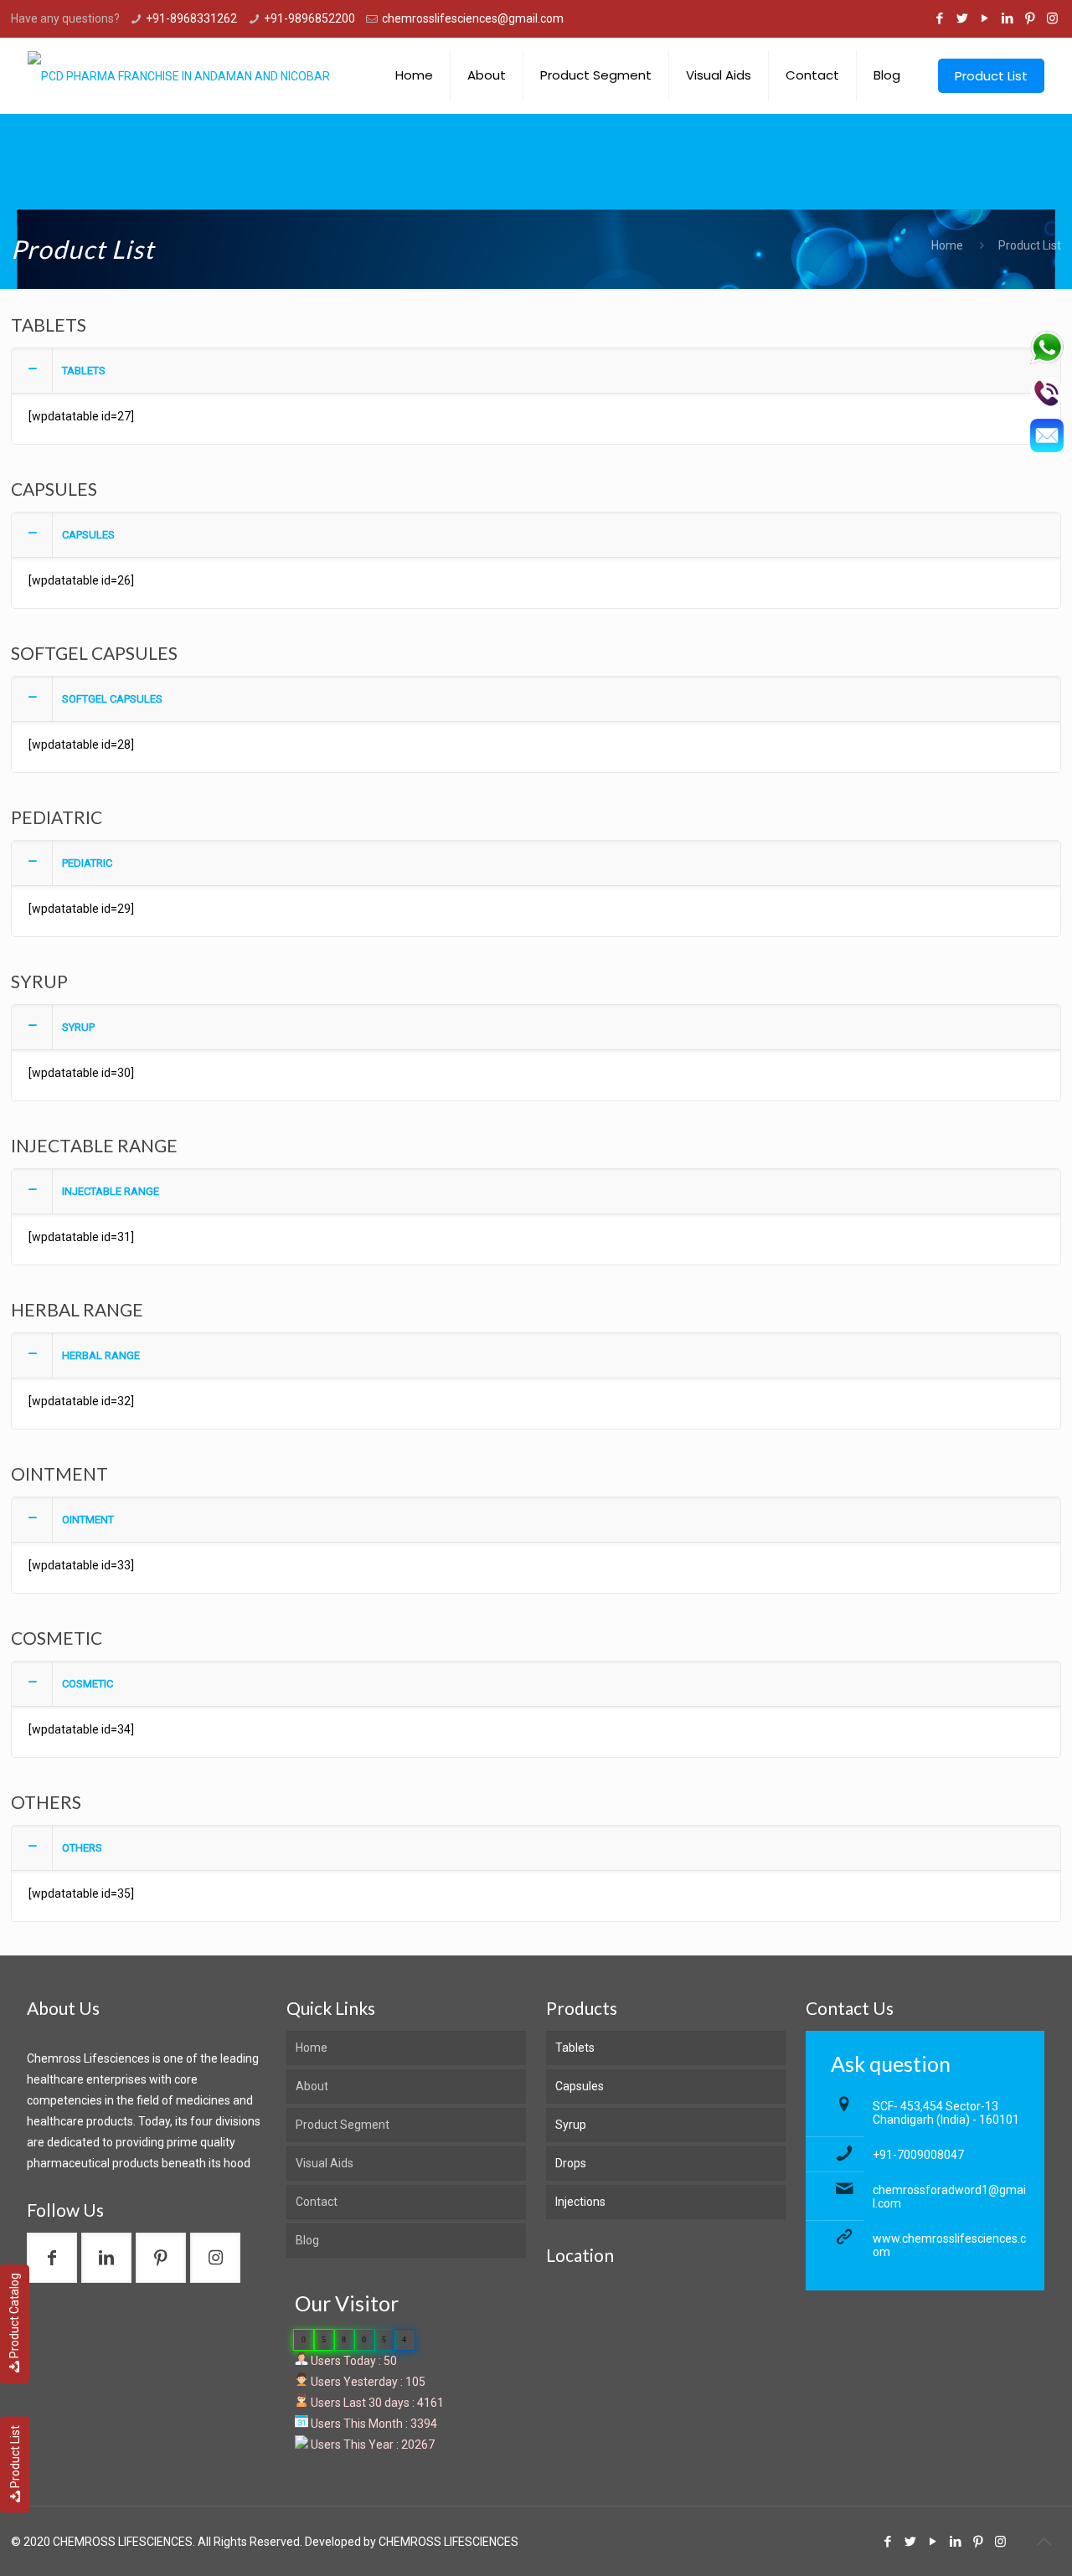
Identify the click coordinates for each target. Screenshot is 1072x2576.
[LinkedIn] (1007, 18)
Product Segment (343, 2125)
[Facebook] (939, 18)
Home (947, 245)
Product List (15, 2457)
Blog (307, 2240)
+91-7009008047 (918, 2155)
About (312, 2086)
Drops (571, 2163)
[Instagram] (1052, 18)
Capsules (580, 2086)
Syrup (571, 2125)
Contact (317, 2202)
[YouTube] (984, 18)
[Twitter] (962, 18)
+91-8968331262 (191, 18)
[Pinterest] (1030, 18)
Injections (580, 2202)
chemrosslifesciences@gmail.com (473, 18)
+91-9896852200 (309, 18)
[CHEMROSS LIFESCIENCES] (179, 75)
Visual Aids (325, 2163)
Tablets (575, 2048)
